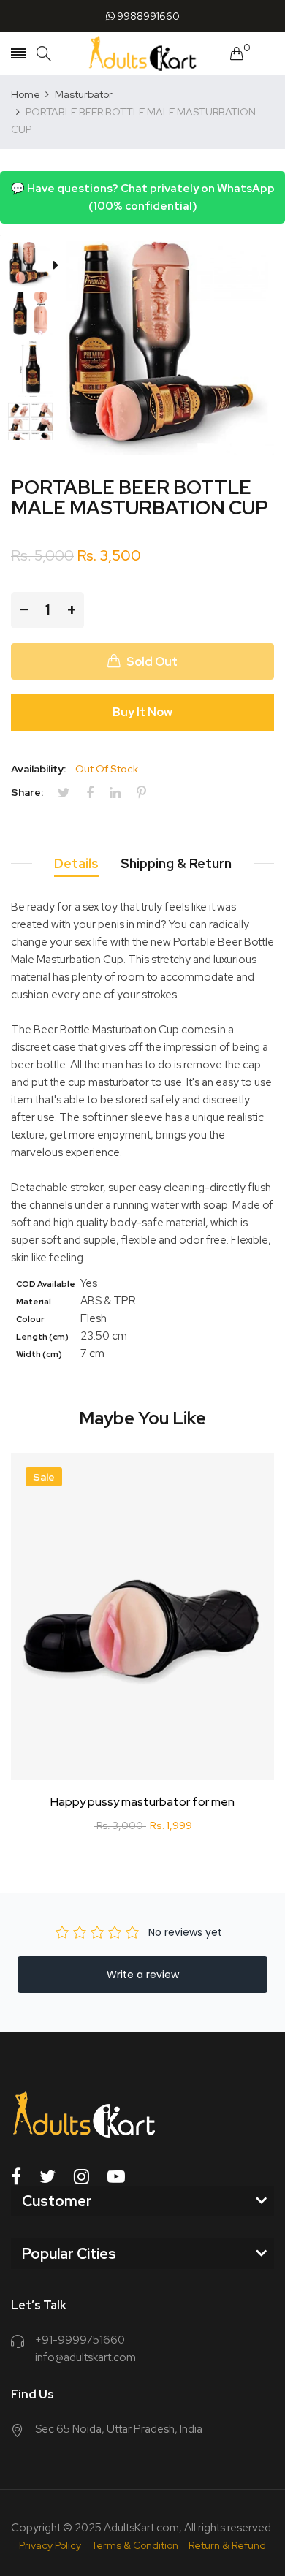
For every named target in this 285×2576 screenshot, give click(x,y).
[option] (35, 266)
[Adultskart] (142, 53)
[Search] (44, 54)
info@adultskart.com (85, 2357)
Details (76, 863)
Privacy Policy (50, 2545)
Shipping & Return (176, 863)
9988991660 (147, 16)
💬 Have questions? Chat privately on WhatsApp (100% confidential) (143, 197)
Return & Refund (227, 2545)
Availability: (38, 769)
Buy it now (142, 712)
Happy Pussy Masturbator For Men (142, 1802)
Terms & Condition (135, 2545)
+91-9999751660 (80, 2340)
